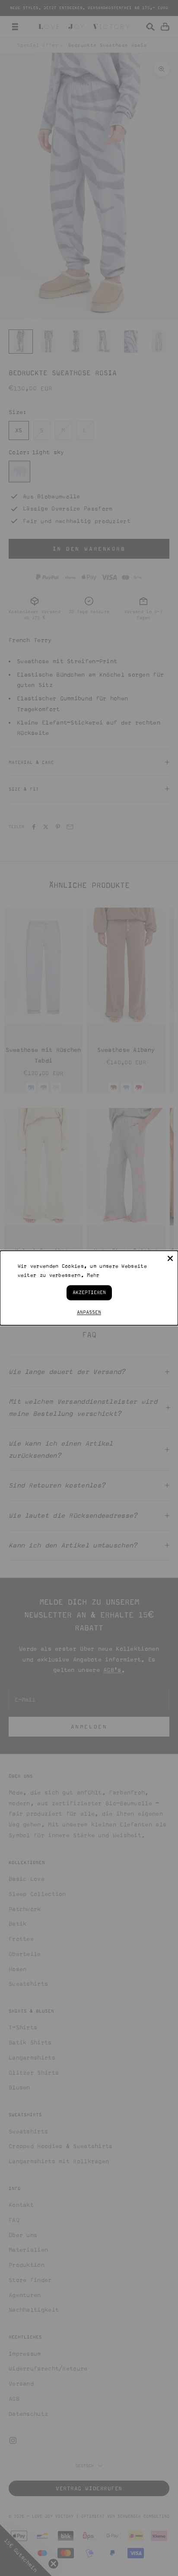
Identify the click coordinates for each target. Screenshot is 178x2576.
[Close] (170, 1258)
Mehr (93, 1275)
